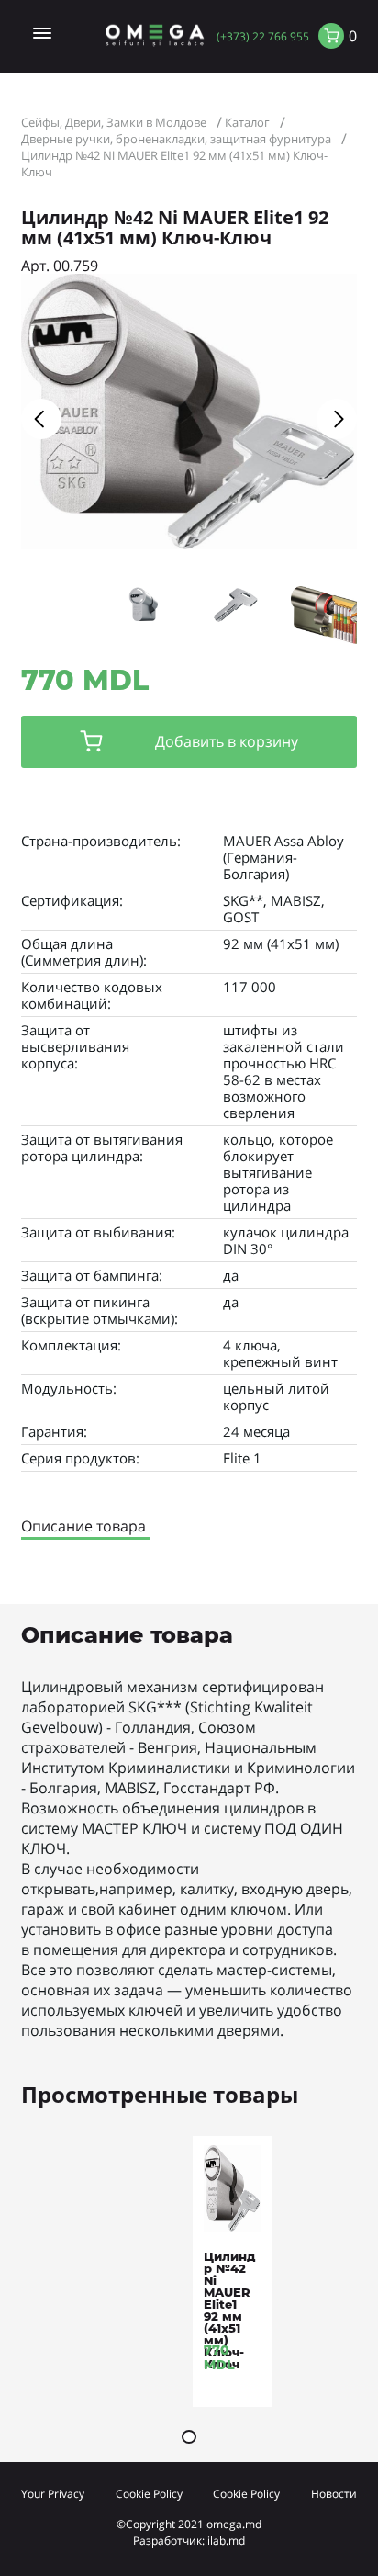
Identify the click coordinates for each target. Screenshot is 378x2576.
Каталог (247, 122)
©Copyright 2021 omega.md (189, 2524)
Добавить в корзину (227, 741)
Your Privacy (53, 2493)
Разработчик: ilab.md (189, 2540)
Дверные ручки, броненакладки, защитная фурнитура (176, 139)
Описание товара (83, 1526)
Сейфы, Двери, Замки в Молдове (114, 122)
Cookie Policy (149, 2493)
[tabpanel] (232, 2276)
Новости (334, 2493)
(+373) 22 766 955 (263, 36)
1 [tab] (189, 2437)
